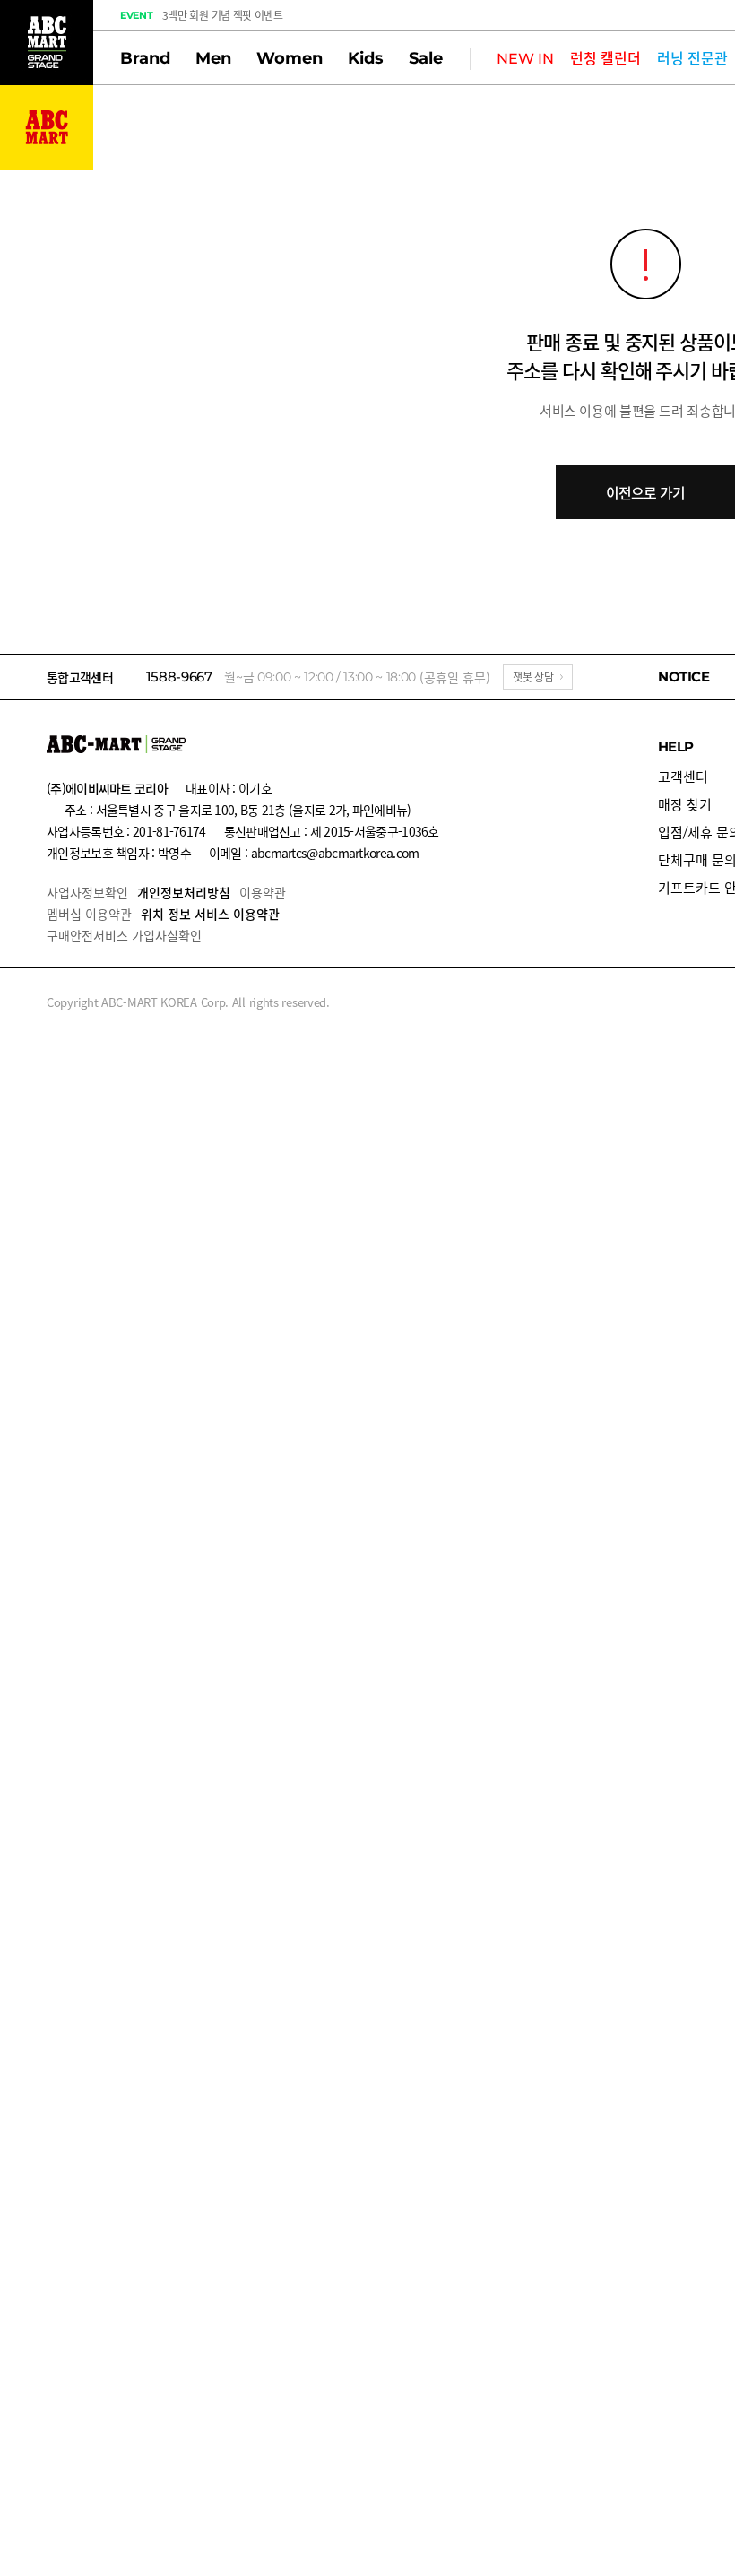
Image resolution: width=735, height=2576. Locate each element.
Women (290, 58)
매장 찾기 (685, 805)
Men (213, 58)
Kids (366, 58)
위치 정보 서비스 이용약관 (210, 914)
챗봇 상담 (533, 677)
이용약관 (263, 892)
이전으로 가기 (645, 492)
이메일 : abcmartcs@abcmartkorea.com (314, 853)
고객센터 (683, 777)
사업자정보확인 (87, 892)
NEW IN (525, 59)
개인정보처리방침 (184, 892)
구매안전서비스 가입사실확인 (124, 935)
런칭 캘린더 (605, 59)
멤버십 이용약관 (89, 914)
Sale (426, 58)
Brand (145, 58)
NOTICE (684, 677)
